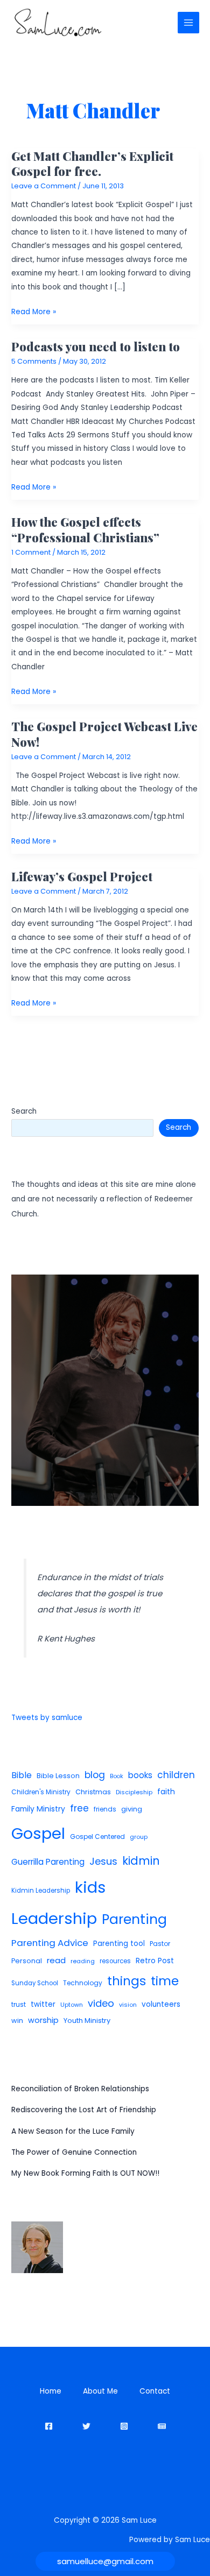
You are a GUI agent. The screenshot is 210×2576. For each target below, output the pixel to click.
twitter (43, 2004)
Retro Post (155, 1961)
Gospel (38, 1833)
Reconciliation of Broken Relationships (80, 2089)
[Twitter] (86, 2426)
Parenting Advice (50, 1943)
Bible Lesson (58, 1776)
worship (43, 2020)
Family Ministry (38, 1809)
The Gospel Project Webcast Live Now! (104, 734)
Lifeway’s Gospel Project (82, 876)
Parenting (134, 1919)
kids (90, 1887)
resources (115, 1961)
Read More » (34, 312)
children (176, 1775)
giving (132, 1809)
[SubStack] (162, 2426)
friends (105, 1809)
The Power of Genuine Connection (74, 2152)
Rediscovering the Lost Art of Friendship (84, 2110)
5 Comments (34, 361)
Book (117, 1776)
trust (19, 2004)
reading (83, 1961)
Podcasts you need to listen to (96, 346)
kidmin (141, 1861)
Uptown (72, 2005)
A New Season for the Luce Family (73, 2131)
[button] (105, 2561)
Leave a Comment (44, 186)
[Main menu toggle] (189, 23)
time (165, 1981)
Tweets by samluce (47, 1718)
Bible (22, 1775)
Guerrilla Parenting (48, 1862)
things (127, 1981)
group (139, 1837)
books (140, 1775)
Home (51, 2391)
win (17, 2021)
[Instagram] (124, 2426)
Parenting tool (119, 1944)
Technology (83, 1983)
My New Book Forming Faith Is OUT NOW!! (85, 2173)
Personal (27, 1961)
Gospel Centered (97, 1837)
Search (24, 1111)
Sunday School (35, 1983)
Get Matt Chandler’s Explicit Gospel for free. (92, 163)
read (56, 1960)
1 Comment (31, 552)
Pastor (160, 1944)
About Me (100, 2391)
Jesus (103, 1861)
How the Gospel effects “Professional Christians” (85, 529)
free (79, 1808)
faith (166, 1792)
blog (95, 1775)
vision (128, 2005)
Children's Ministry (41, 1792)
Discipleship (134, 1792)
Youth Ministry (87, 2021)
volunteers (161, 2004)
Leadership (54, 1918)
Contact (155, 2391)
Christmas (93, 1792)
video (101, 2003)
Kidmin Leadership (41, 1891)
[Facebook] (49, 2426)
